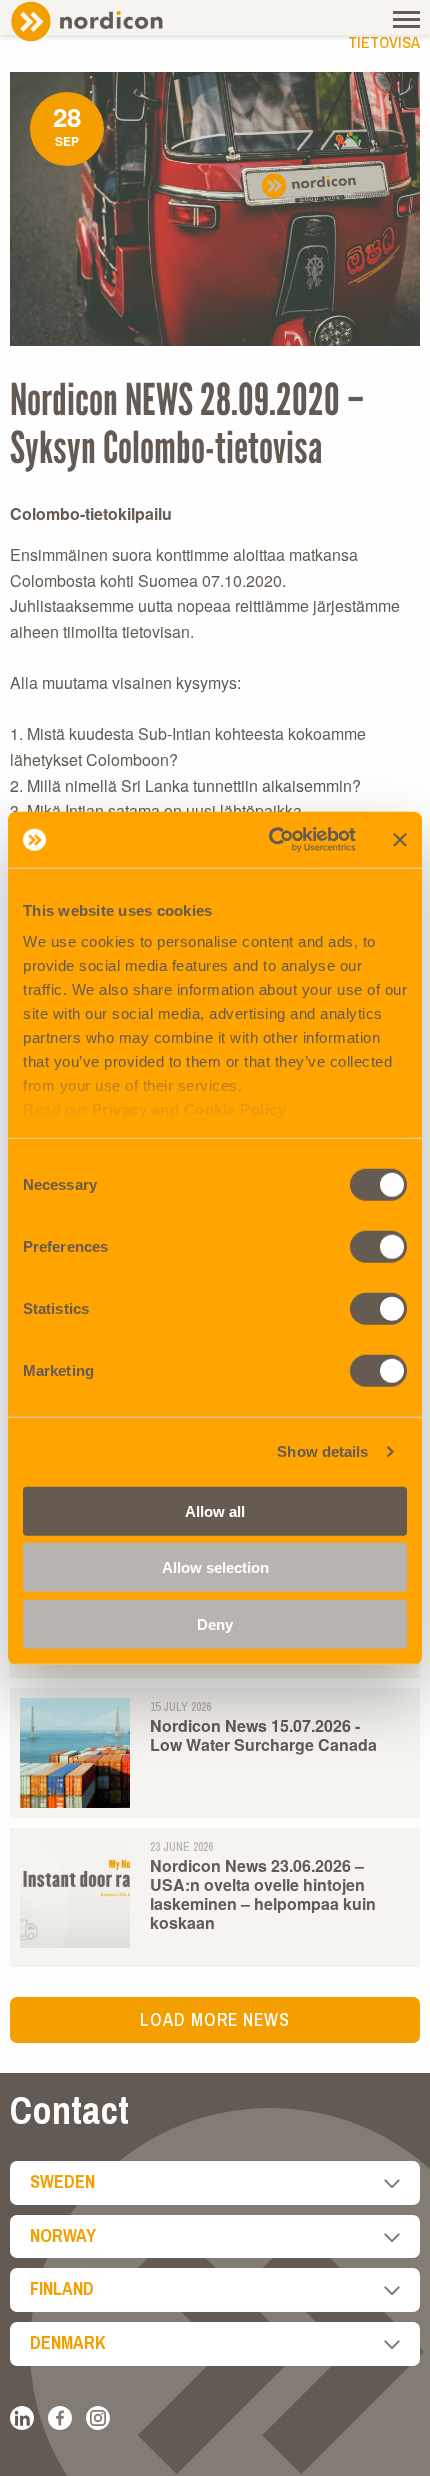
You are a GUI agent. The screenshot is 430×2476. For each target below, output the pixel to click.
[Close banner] (400, 840)
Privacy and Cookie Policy (189, 1109)
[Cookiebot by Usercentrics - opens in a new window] (270, 840)
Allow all (215, 1510)
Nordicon (120, 21)
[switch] (378, 1246)
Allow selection (215, 1567)
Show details (322, 1451)
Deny (215, 1623)
